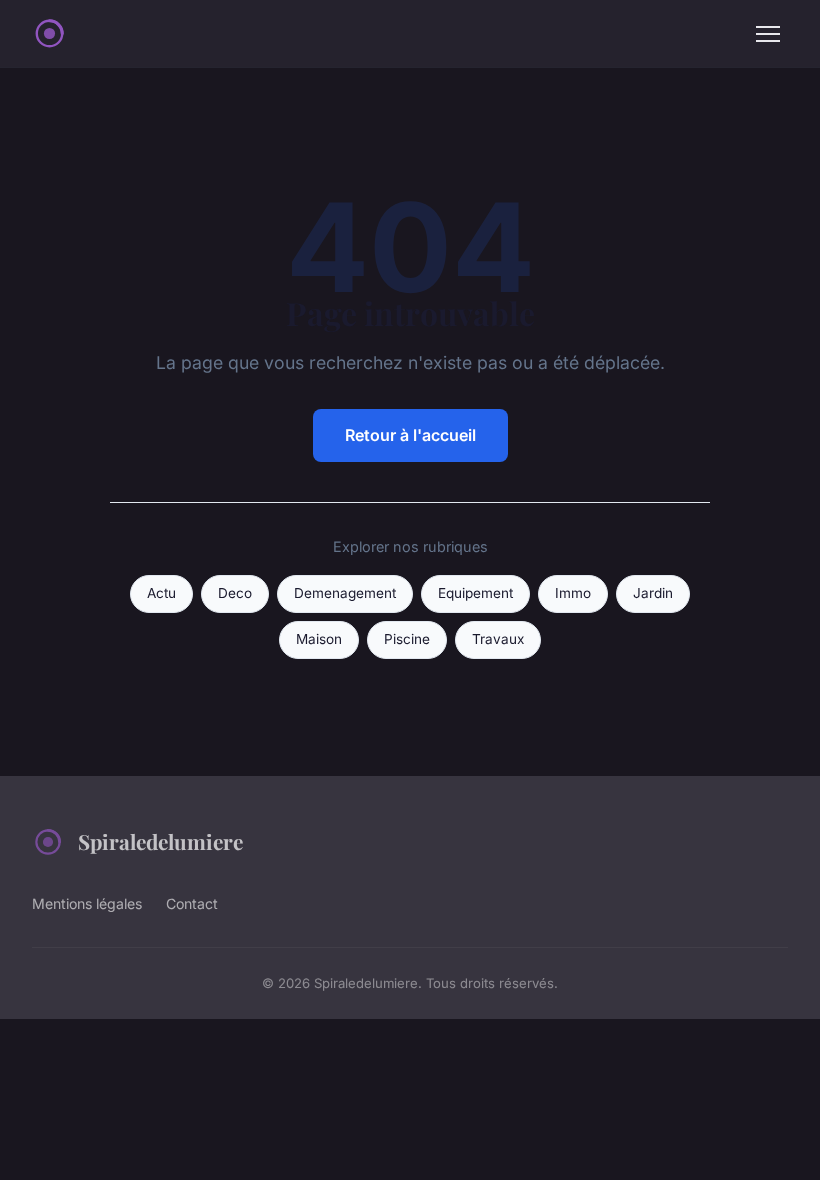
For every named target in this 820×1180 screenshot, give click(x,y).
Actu (161, 593)
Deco (235, 593)
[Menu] (768, 34)
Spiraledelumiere (160, 841)
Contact (192, 903)
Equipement (475, 593)
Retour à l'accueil (410, 435)
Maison (319, 639)
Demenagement (345, 593)
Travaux (498, 639)
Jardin (653, 593)
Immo (573, 593)
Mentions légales (87, 903)
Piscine (407, 639)
